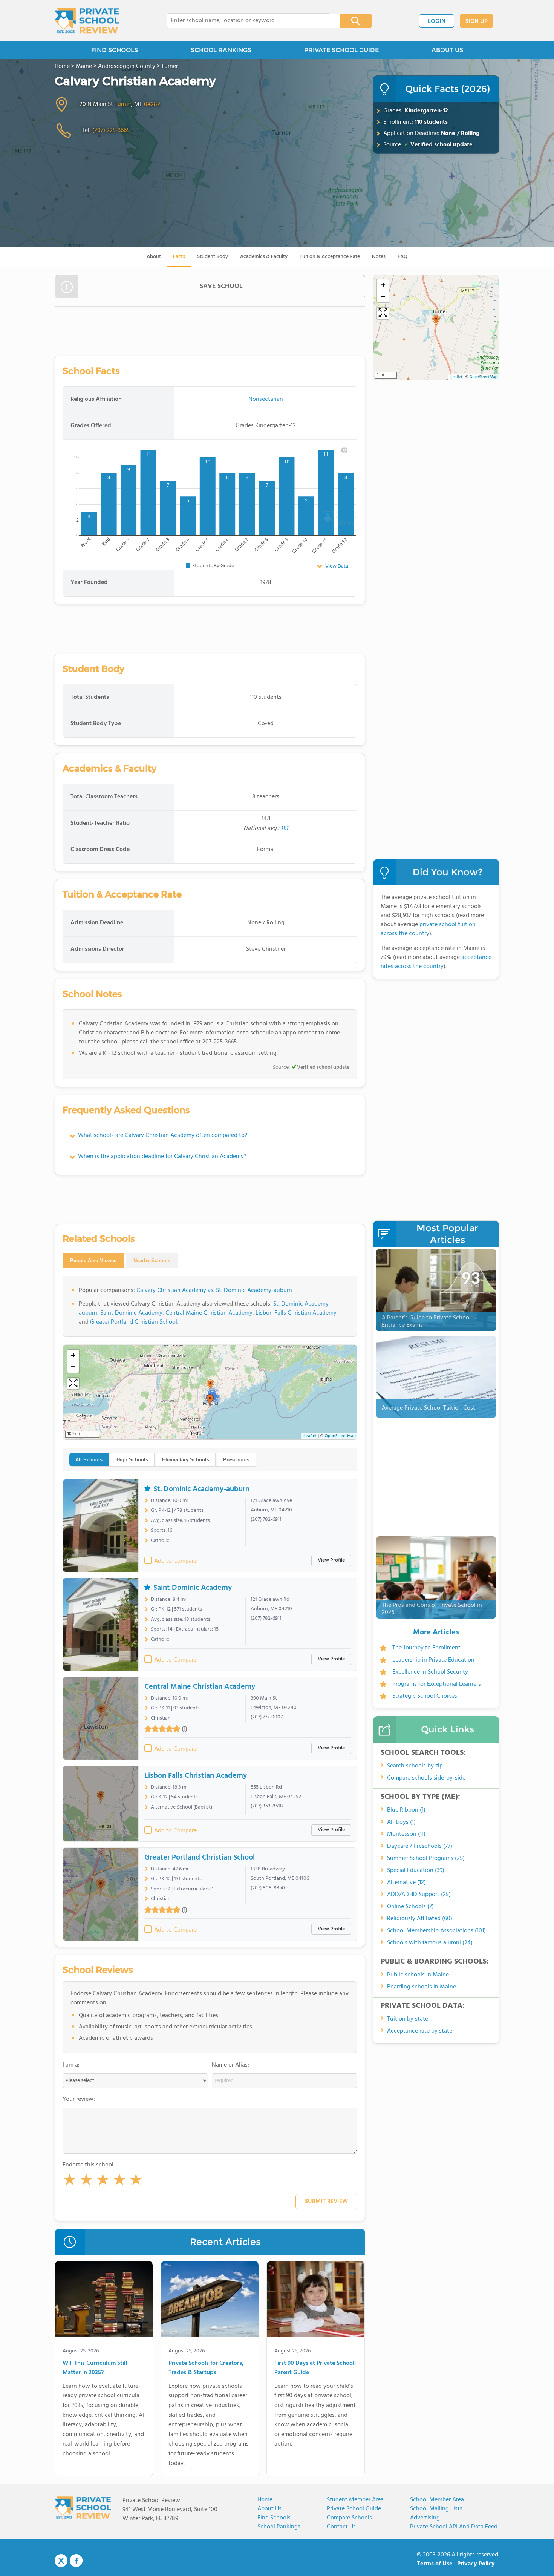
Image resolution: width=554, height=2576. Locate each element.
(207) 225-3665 (111, 130)
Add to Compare (175, 1561)
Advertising (425, 2518)
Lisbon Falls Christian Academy (296, 1313)
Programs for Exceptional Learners (437, 1684)
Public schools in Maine (418, 1975)
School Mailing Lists (436, 2509)
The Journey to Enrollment (426, 1648)
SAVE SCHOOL (221, 286)
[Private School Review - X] (61, 2561)
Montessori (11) (406, 1834)
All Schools (89, 1460)
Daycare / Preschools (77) (420, 1846)
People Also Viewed (93, 1260)
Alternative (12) (406, 1883)
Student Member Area (355, 2500)
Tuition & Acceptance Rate (330, 257)
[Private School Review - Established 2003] (87, 21)
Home (265, 2500)
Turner (123, 104)
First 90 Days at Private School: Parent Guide (315, 2368)
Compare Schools (349, 2518)
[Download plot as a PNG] (344, 450)
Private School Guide (354, 2509)
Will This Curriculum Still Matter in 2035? (95, 2368)
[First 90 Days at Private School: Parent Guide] (316, 2300)
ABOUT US (447, 50)
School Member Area (437, 2500)
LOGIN (437, 21)
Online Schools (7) (410, 1907)
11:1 (284, 828)
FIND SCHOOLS (115, 50)
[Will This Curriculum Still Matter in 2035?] (104, 2300)
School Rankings (279, 2527)
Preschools (236, 1460)
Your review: (79, 2099)
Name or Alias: (230, 2065)
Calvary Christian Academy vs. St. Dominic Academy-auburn (214, 1290)
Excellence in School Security (430, 1672)
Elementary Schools (186, 1460)
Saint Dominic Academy (131, 1313)
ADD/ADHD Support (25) (419, 1895)
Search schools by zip (415, 1766)
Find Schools (274, 2518)
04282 (152, 104)
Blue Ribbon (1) (406, 1810)
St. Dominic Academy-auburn (201, 1489)
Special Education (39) (416, 1870)
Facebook (76, 2561)
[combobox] (248, 21)
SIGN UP (477, 21)
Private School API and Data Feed (454, 2527)
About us (269, 2509)
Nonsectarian (266, 399)
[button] (70, 2181)
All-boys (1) (401, 1822)
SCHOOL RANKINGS (221, 50)
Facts (179, 257)
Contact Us (341, 2527)
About (154, 257)
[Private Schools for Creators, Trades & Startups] (210, 2300)
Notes (379, 257)
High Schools (132, 1460)
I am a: (71, 2065)
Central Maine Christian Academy (209, 1313)
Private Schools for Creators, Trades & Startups (206, 2368)
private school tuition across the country (428, 929)
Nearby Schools (152, 1260)
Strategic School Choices (425, 1696)
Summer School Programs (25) (426, 1858)
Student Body (213, 257)
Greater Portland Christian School (134, 1322)
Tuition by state (408, 2019)
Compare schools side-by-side (426, 1778)
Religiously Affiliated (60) (420, 1919)
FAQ (402, 257)
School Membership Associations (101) (436, 1931)
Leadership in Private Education (433, 1660)
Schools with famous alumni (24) (430, 1943)
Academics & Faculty (264, 257)
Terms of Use (435, 2564)
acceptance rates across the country (436, 962)
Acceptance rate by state (420, 2031)
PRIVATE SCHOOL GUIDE (341, 50)
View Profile (331, 1560)
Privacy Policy (476, 2564)
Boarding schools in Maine (422, 1987)
